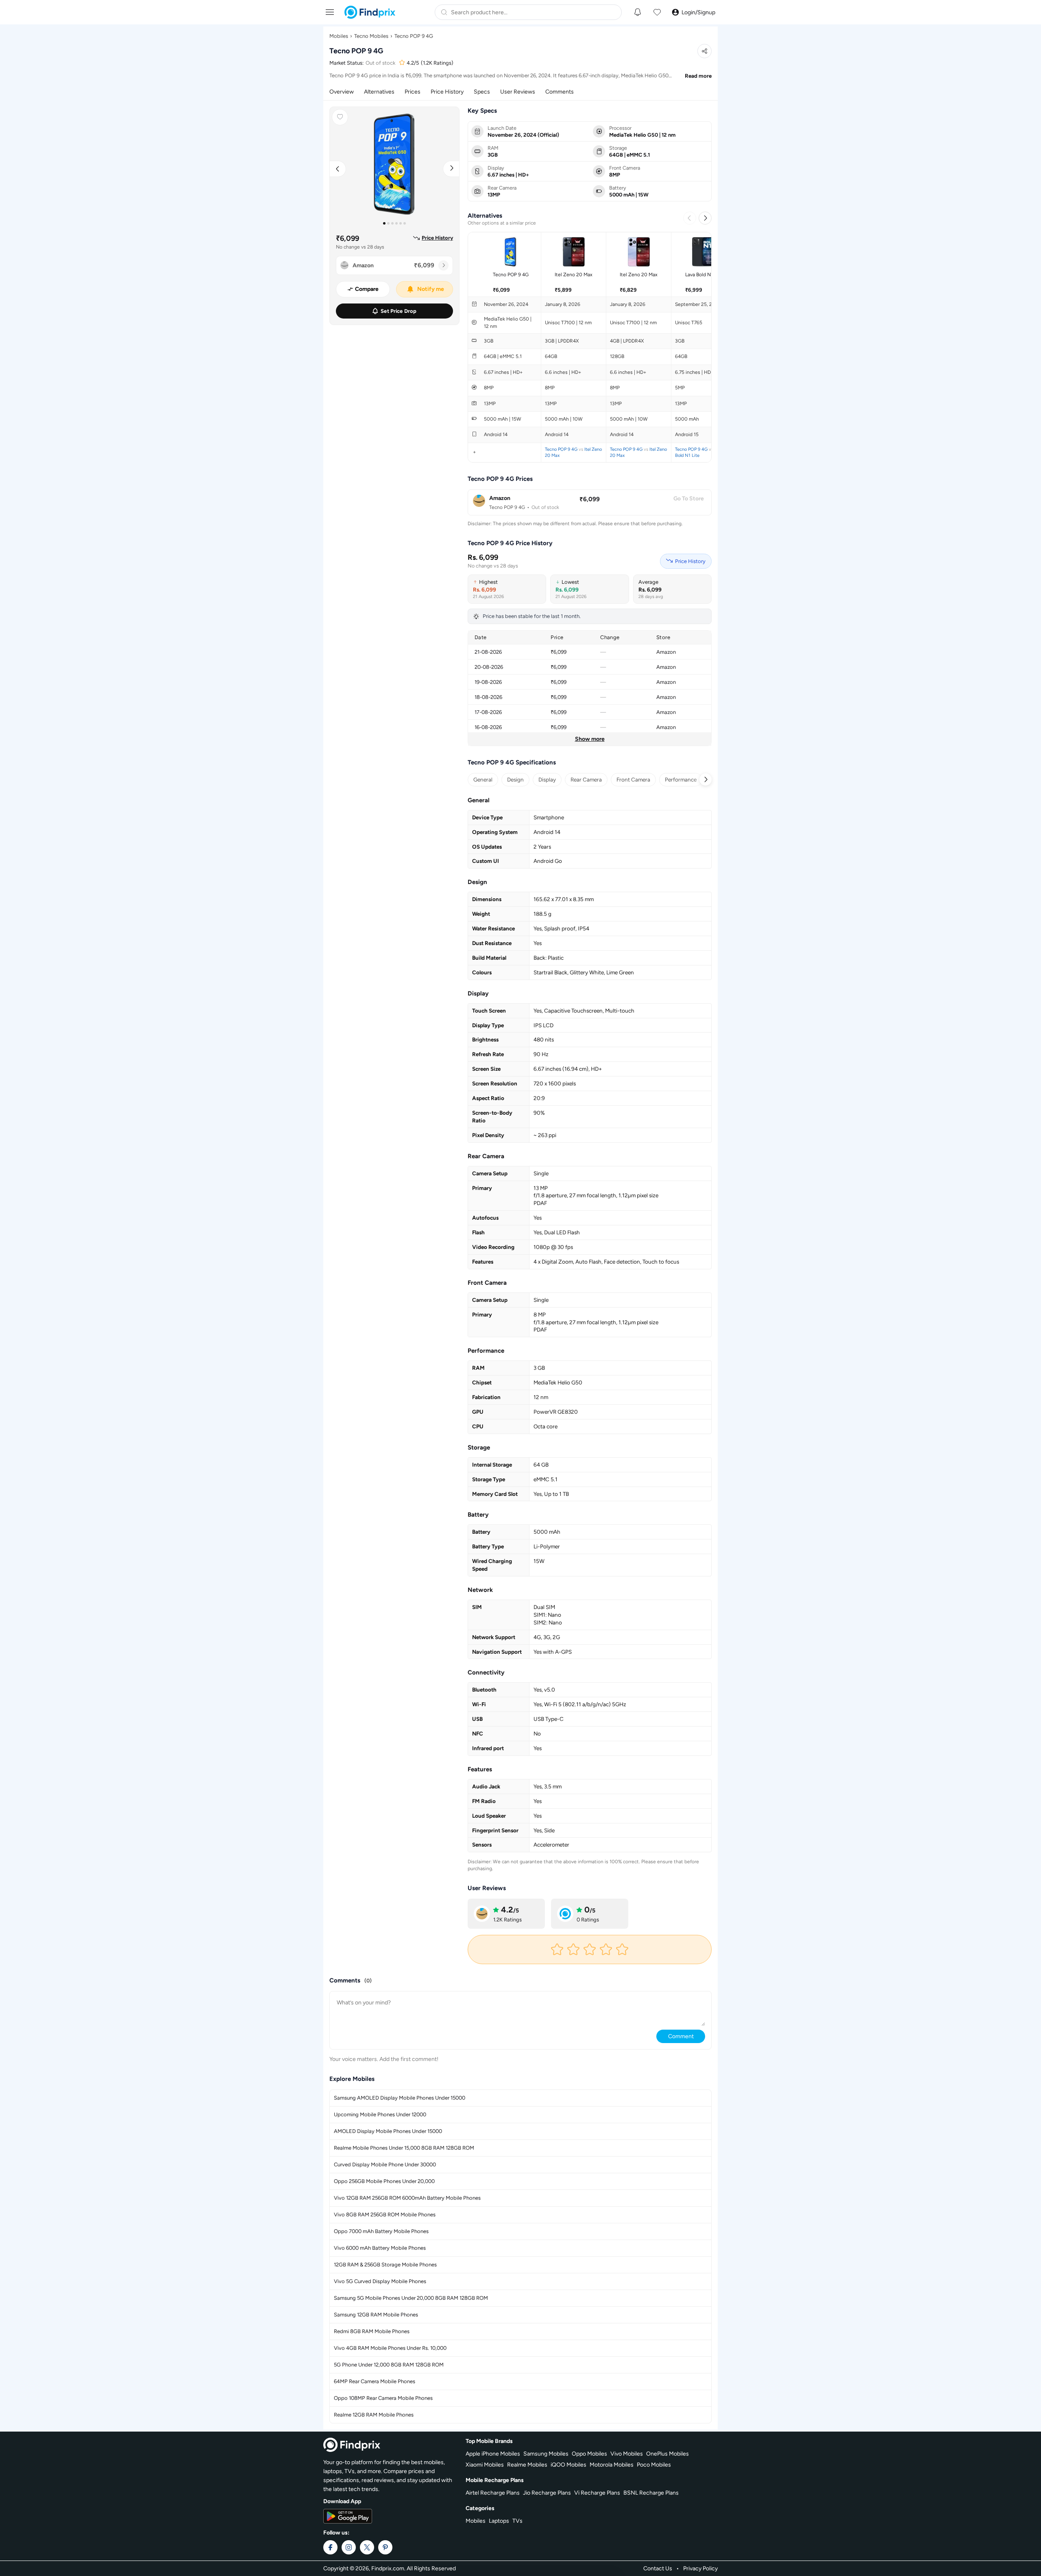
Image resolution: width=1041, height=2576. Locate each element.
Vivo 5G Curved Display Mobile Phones (380, 2281)
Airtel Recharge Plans (493, 2493)
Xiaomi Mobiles (485, 2465)
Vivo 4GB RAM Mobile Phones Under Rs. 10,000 (390, 2348)
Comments (560, 92)
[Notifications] (638, 12)
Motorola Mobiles (612, 2465)
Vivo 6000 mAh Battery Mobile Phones (380, 2248)
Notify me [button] (431, 289)
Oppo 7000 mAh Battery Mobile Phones (381, 2231)
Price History (447, 92)
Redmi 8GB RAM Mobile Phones (372, 2331)
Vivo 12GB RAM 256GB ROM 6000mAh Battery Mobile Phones (407, 2198)
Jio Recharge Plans (547, 2493)
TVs (517, 2521)
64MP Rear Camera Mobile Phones (375, 2381)
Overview (342, 92)
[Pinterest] (385, 2547)
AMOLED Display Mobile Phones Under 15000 (388, 2131)
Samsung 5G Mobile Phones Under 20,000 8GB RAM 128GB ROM (411, 2298)
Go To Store (689, 499)
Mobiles (339, 36)
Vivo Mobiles (627, 2454)
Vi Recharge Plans (597, 2493)
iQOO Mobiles (568, 2465)
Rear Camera (586, 779)
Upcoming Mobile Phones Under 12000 (380, 2114)
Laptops (499, 2521)
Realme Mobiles (527, 2465)
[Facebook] (330, 2547)
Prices (413, 92)
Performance (681, 779)
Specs (482, 92)
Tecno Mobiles (371, 36)
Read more (698, 76)
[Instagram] (349, 2547)
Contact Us (658, 2568)
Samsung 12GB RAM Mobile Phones (376, 2315)
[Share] (705, 51)
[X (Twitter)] (367, 2547)
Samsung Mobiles (546, 2454)
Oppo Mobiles (589, 2454)
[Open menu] (330, 12)
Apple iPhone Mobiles (493, 2454)
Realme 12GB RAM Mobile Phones (374, 2415)
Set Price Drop (399, 311)
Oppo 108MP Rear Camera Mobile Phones (383, 2398)
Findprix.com (388, 2568)
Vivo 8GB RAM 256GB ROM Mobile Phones (385, 2215)
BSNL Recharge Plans (651, 2493)
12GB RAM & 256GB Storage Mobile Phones (385, 2265)
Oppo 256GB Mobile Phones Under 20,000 (384, 2181)
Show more (590, 739)
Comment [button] (681, 2036)
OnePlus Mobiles (668, 2454)
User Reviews (518, 92)
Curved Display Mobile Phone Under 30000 (385, 2164)
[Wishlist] (657, 12)
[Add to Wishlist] (340, 117)
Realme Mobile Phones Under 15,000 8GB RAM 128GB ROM (404, 2148)
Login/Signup (698, 12)
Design (515, 779)
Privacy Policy (700, 2568)
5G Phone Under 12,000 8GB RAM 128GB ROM (389, 2365)
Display (547, 779)
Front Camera (633, 779)
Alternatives (379, 92)
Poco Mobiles (654, 2465)
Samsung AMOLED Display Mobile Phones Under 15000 (400, 2098)
